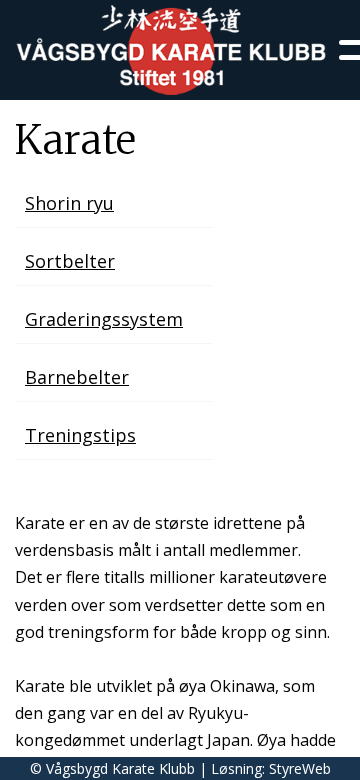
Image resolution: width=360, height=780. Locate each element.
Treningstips (80, 435)
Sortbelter (70, 261)
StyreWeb (300, 768)
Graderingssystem (104, 319)
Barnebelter (77, 377)
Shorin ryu (69, 203)
